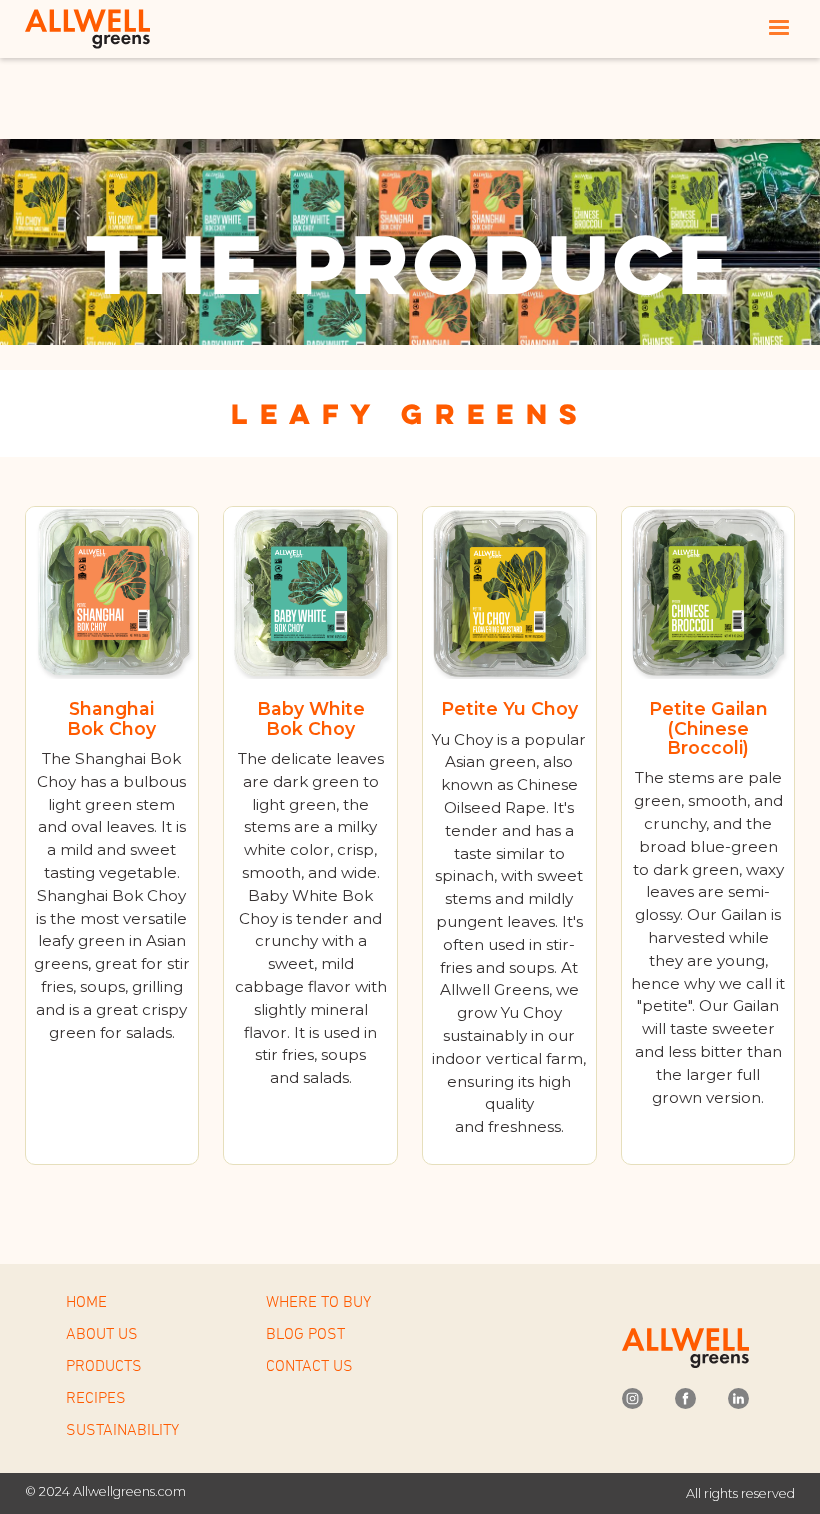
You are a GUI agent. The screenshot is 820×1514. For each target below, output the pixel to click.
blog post (305, 1333)
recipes (96, 1397)
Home (86, 1301)
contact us (309, 1365)
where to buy (318, 1301)
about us (102, 1333)
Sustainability (122, 1429)
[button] (779, 28)
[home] (90, 28)
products (104, 1365)
